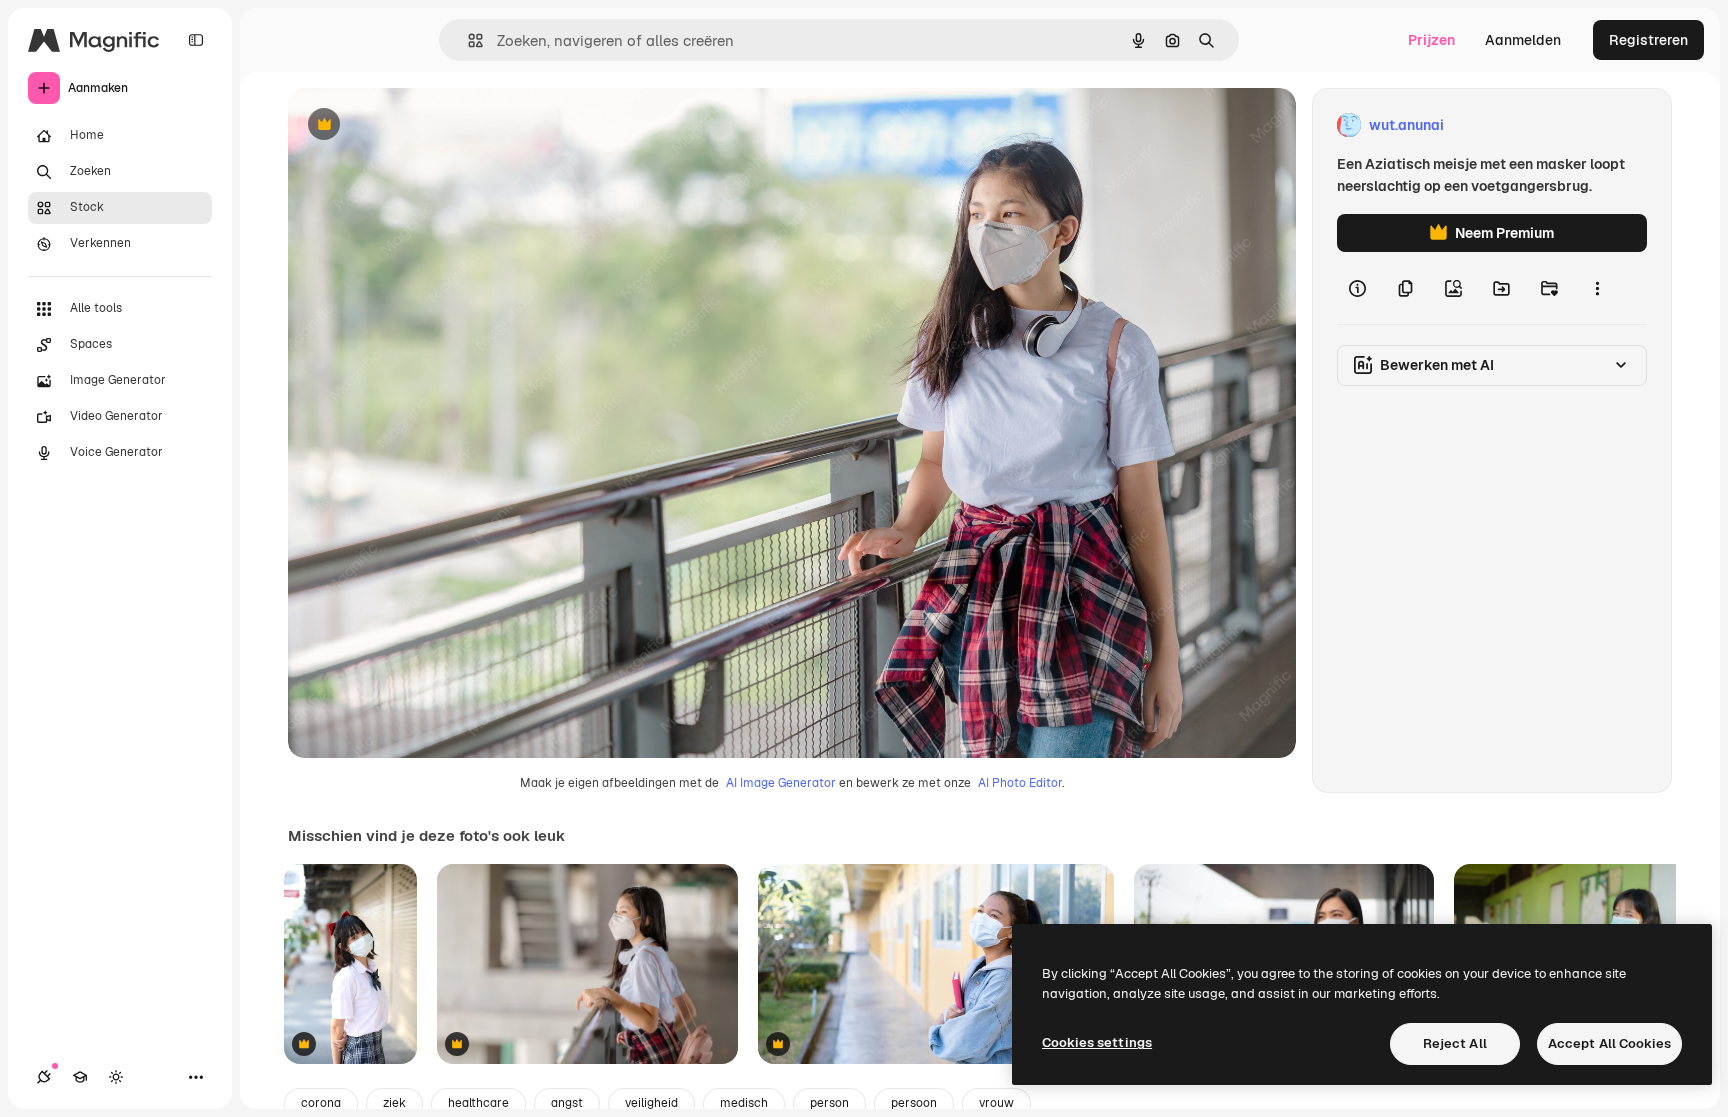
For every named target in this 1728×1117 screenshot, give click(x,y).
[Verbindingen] (44, 1077)
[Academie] (80, 1077)
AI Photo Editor (1020, 783)
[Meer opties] (1597, 288)
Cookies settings (1097, 1042)
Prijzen (1431, 40)
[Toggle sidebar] (196, 40)
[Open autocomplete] (467, 40)
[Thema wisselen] (116, 1077)
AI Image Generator (781, 783)
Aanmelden (1523, 40)
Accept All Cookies (1609, 1043)
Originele (419, 125)
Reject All (1455, 1043)
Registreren (1648, 40)
